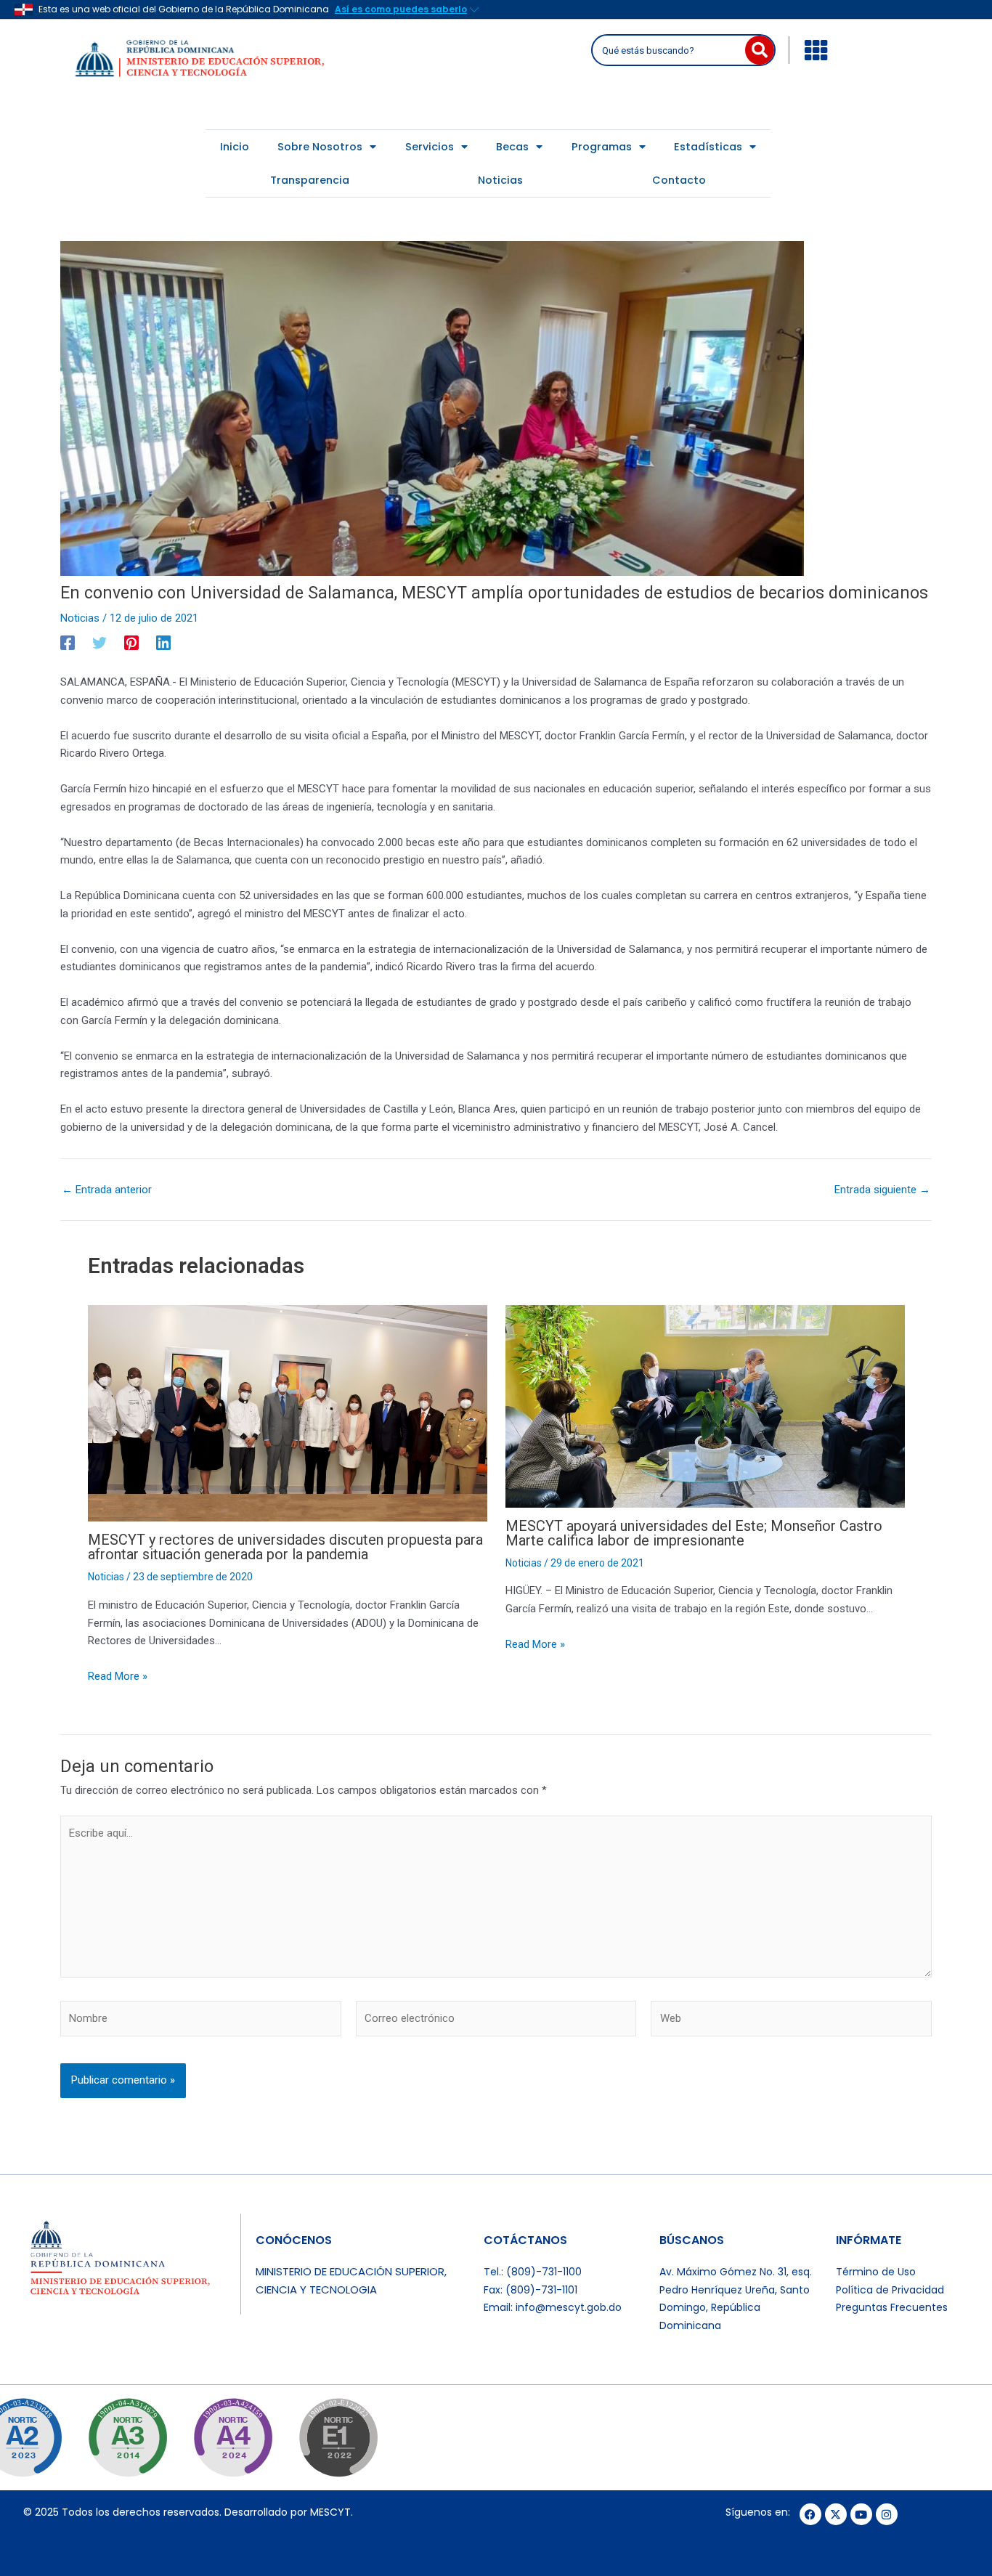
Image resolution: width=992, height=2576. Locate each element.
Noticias (500, 180)
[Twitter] (99, 643)
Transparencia (310, 180)
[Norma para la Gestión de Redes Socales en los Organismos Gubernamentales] (338, 2438)
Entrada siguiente (882, 1190)
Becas (512, 147)
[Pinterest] (131, 643)
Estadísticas (708, 147)
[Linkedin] (163, 643)
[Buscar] (760, 50)
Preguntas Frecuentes (892, 2307)
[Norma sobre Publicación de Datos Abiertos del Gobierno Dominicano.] (127, 2438)
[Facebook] (68, 643)
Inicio (235, 147)
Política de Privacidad (890, 2290)
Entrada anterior (107, 1190)
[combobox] (670, 50)
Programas (602, 147)
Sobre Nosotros (320, 147)
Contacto (679, 180)
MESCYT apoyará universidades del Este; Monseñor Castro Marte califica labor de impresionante (694, 1533)
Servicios (430, 147)
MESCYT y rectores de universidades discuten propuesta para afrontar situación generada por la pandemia (285, 1547)
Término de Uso (876, 2272)
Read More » (118, 1676)
